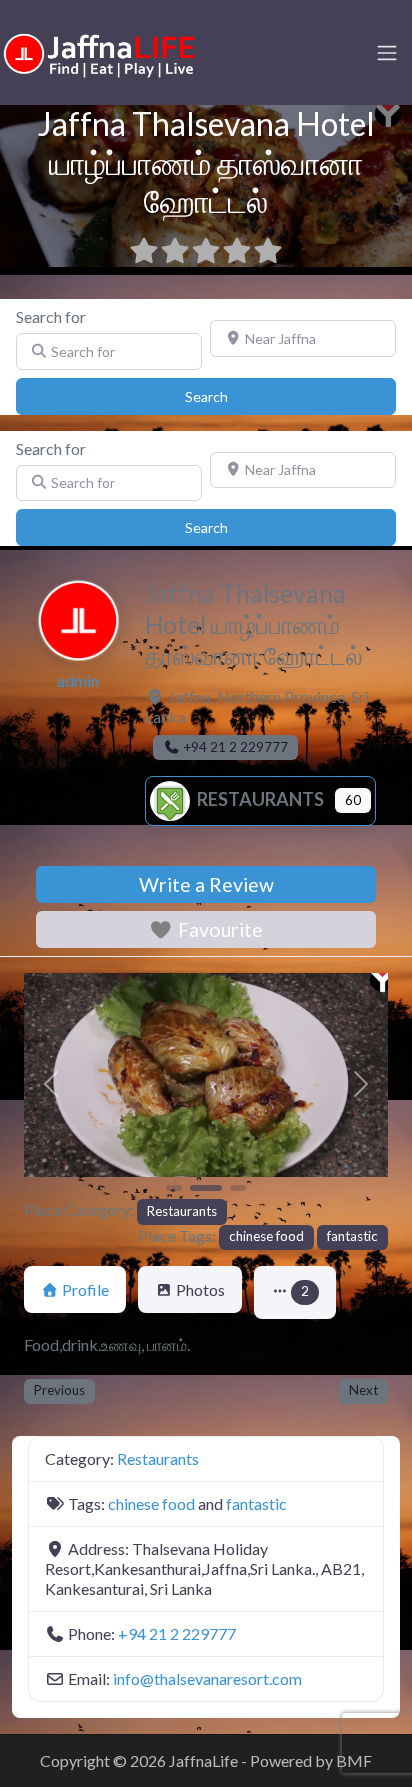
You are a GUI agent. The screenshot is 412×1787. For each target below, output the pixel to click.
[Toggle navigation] (387, 53)
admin (78, 680)
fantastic (352, 1236)
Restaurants (259, 799)
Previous (59, 1390)
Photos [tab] (200, 1289)
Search (227, 396)
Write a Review (206, 884)
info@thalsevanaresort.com (207, 1678)
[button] (51, 1084)
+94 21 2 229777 (177, 1633)
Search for (51, 316)
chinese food (266, 1236)
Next (363, 1390)
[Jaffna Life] (100, 50)
